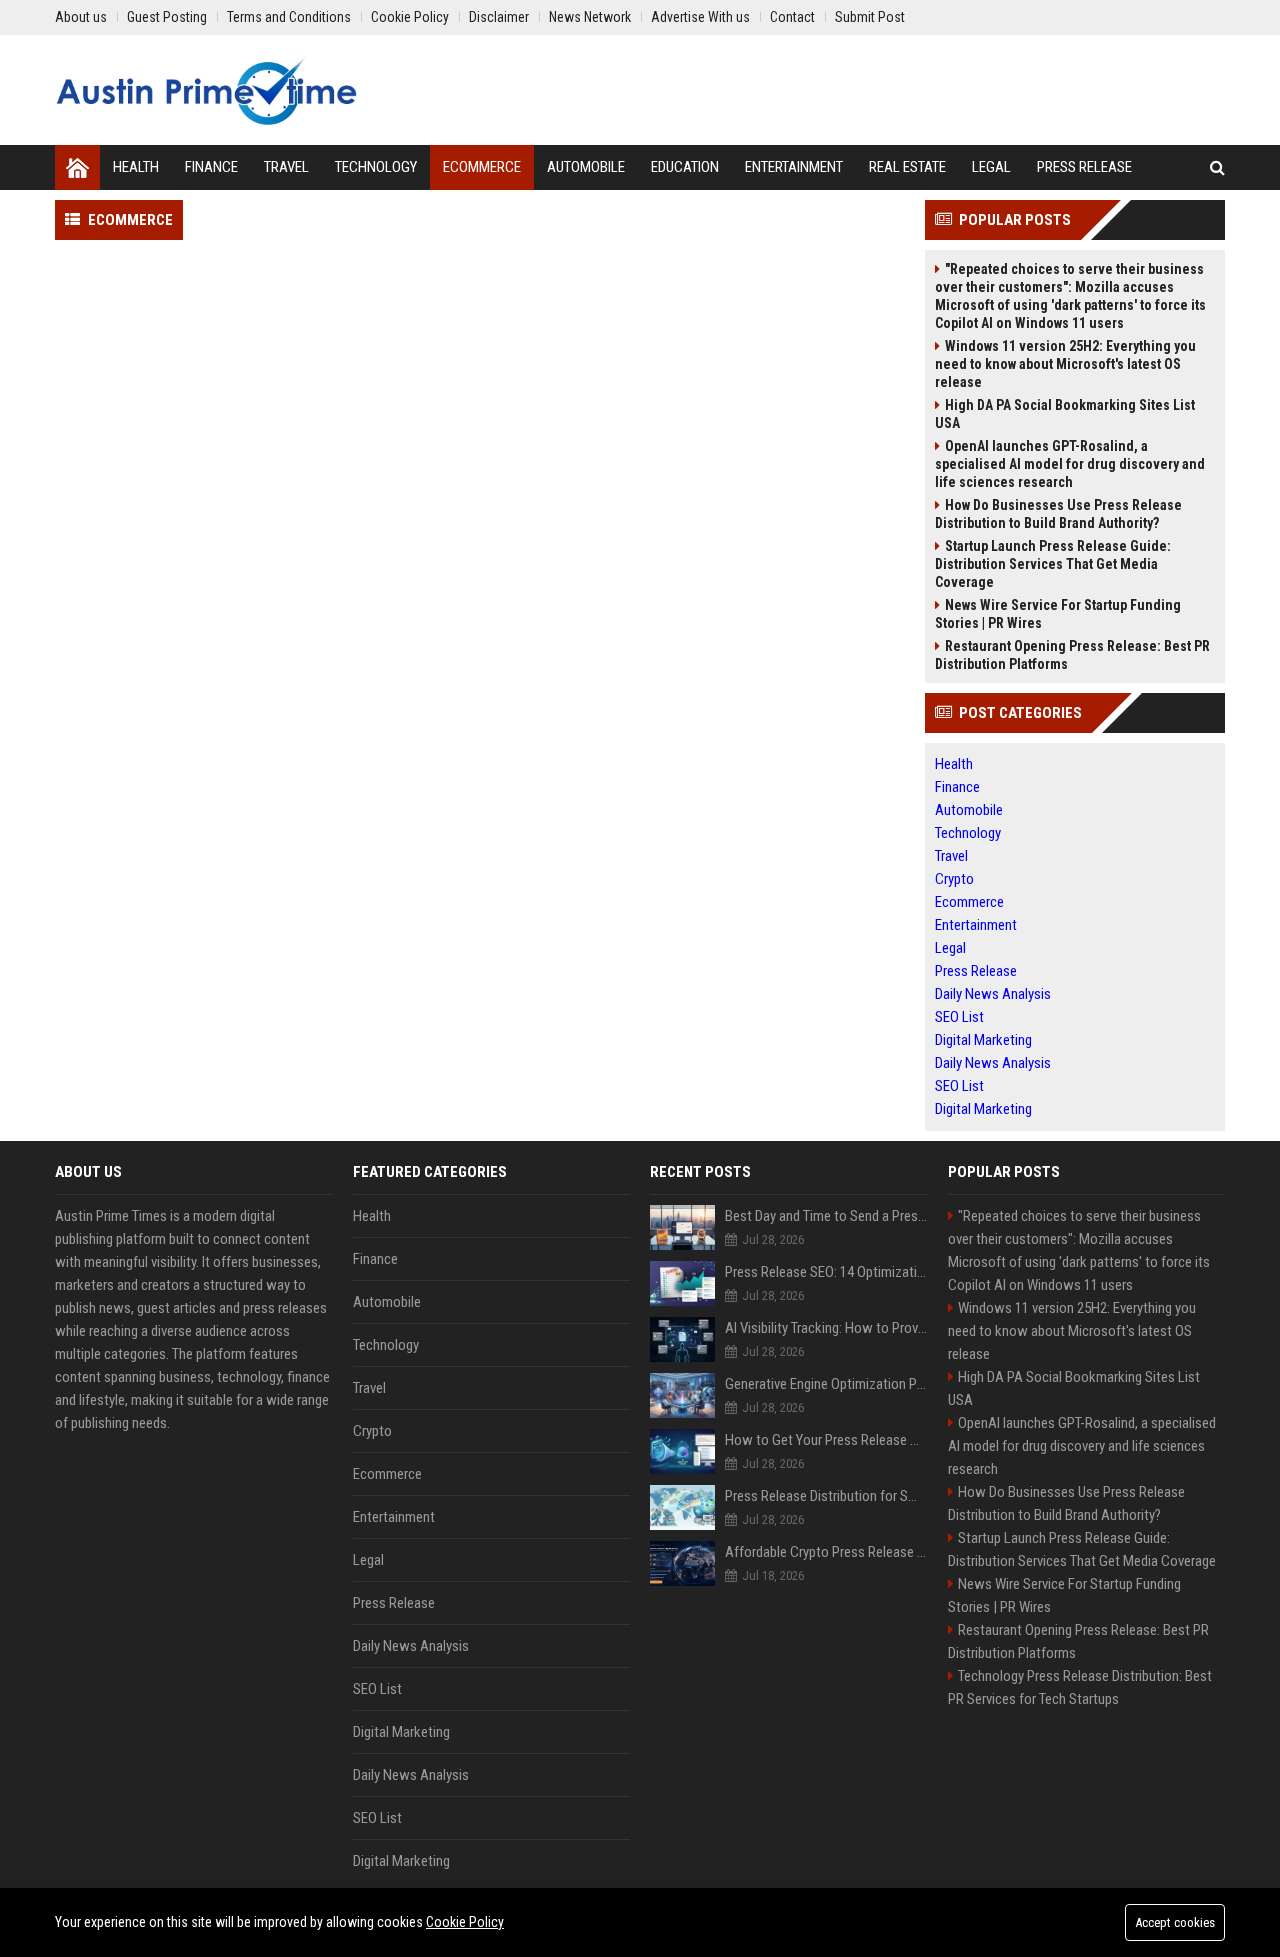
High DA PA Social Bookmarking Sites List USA (1065, 414)
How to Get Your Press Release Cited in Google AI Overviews (826, 1440)
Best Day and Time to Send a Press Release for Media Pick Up (826, 1216)
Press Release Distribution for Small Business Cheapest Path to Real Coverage (826, 1496)
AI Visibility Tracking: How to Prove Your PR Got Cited (826, 1328)
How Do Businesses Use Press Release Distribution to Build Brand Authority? (1058, 514)
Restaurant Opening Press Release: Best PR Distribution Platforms (1072, 655)
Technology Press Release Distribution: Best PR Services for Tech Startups (1080, 1687)
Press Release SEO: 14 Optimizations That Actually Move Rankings (826, 1272)
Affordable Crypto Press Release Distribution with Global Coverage (826, 1552)
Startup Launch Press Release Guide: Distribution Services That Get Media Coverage (1053, 564)
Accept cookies (1175, 1922)
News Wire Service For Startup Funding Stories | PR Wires (1058, 614)
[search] (1217, 167)
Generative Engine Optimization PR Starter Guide (826, 1384)
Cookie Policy (465, 1922)
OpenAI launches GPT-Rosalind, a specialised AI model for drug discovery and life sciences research (1070, 464)
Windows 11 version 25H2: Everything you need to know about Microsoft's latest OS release (1065, 364)
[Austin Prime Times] (206, 90)
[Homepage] (77, 167)
